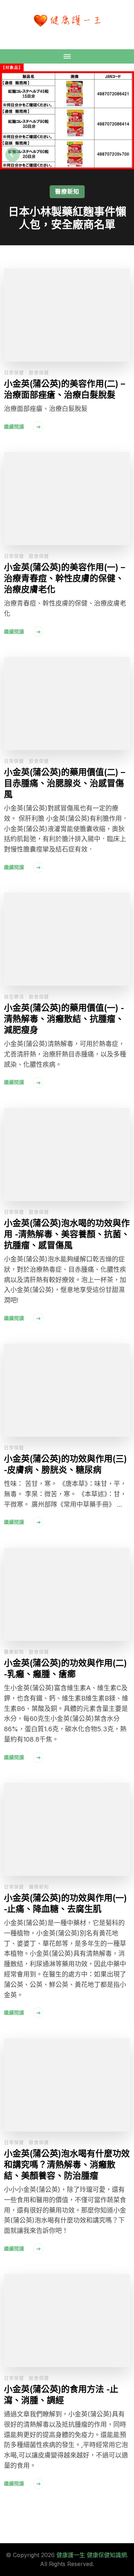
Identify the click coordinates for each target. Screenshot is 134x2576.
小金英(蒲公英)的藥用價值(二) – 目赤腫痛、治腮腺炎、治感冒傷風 (64, 783)
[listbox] (67, 154)
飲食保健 (39, 372)
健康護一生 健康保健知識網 (92, 2555)
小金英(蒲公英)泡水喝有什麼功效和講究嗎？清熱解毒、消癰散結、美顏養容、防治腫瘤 (67, 2165)
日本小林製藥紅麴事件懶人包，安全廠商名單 (67, 218)
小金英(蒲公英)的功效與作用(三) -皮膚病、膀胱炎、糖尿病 (65, 1464)
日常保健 (14, 372)
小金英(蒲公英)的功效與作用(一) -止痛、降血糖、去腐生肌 (65, 1903)
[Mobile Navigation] (67, 56)
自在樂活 (14, 996)
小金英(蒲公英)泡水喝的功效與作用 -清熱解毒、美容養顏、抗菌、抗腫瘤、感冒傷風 (67, 1234)
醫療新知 (67, 191)
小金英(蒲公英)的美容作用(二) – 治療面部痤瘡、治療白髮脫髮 (64, 389)
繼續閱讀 (14, 426)
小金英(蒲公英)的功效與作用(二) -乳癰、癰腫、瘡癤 (65, 1668)
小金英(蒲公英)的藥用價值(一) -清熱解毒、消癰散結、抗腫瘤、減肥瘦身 (64, 1019)
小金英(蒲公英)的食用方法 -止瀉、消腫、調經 (61, 2395)
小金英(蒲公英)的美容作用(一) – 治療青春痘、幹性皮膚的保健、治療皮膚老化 (64, 578)
